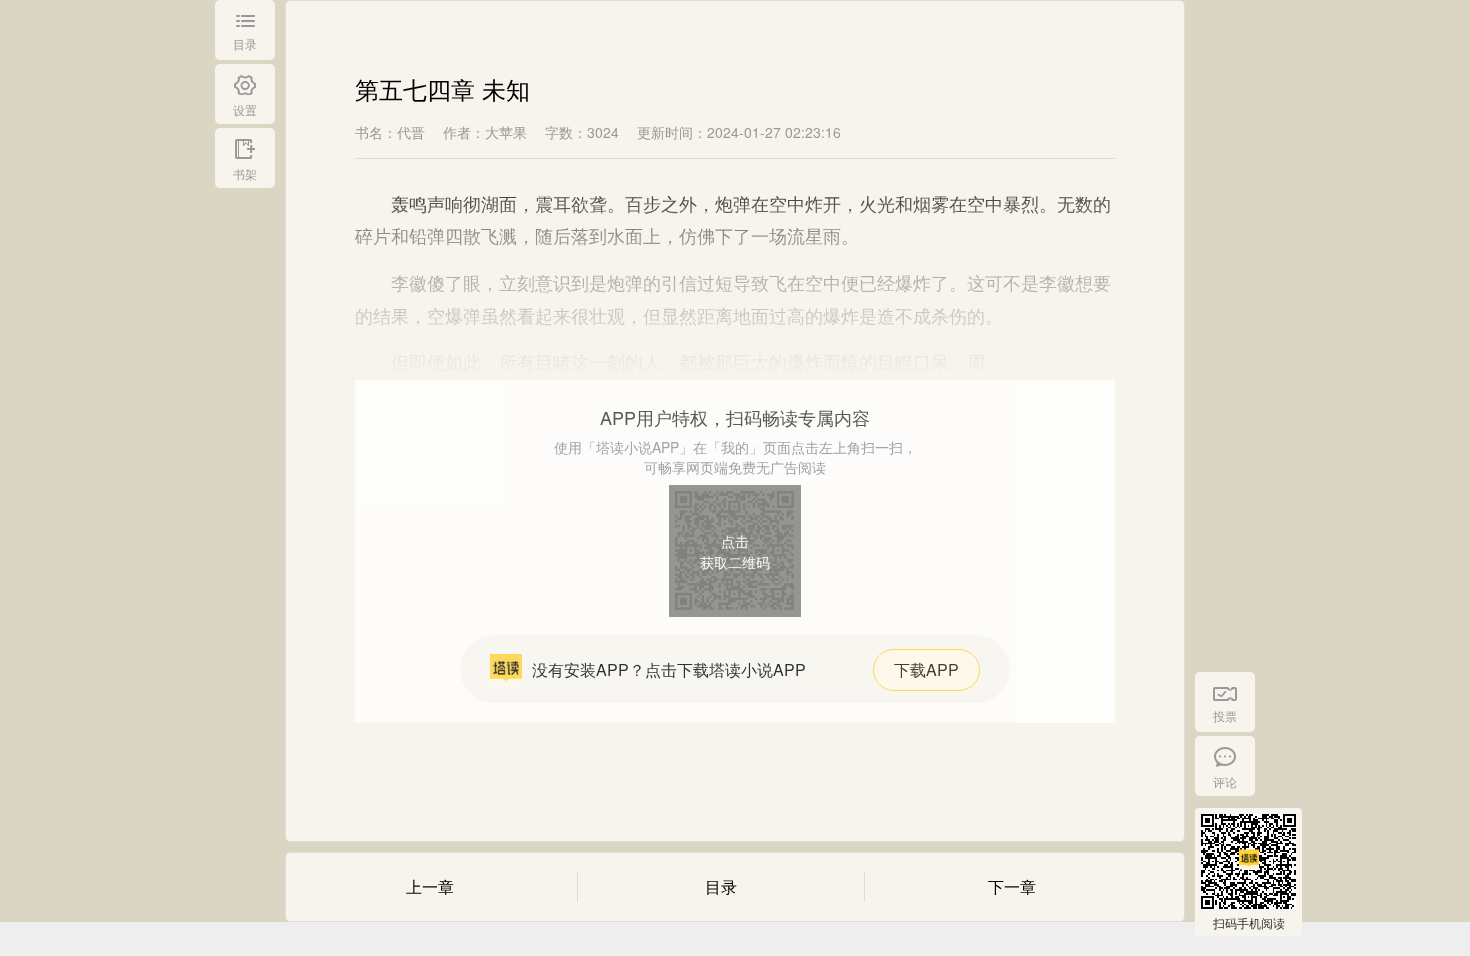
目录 (721, 886)
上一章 (430, 886)
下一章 (1012, 886)
